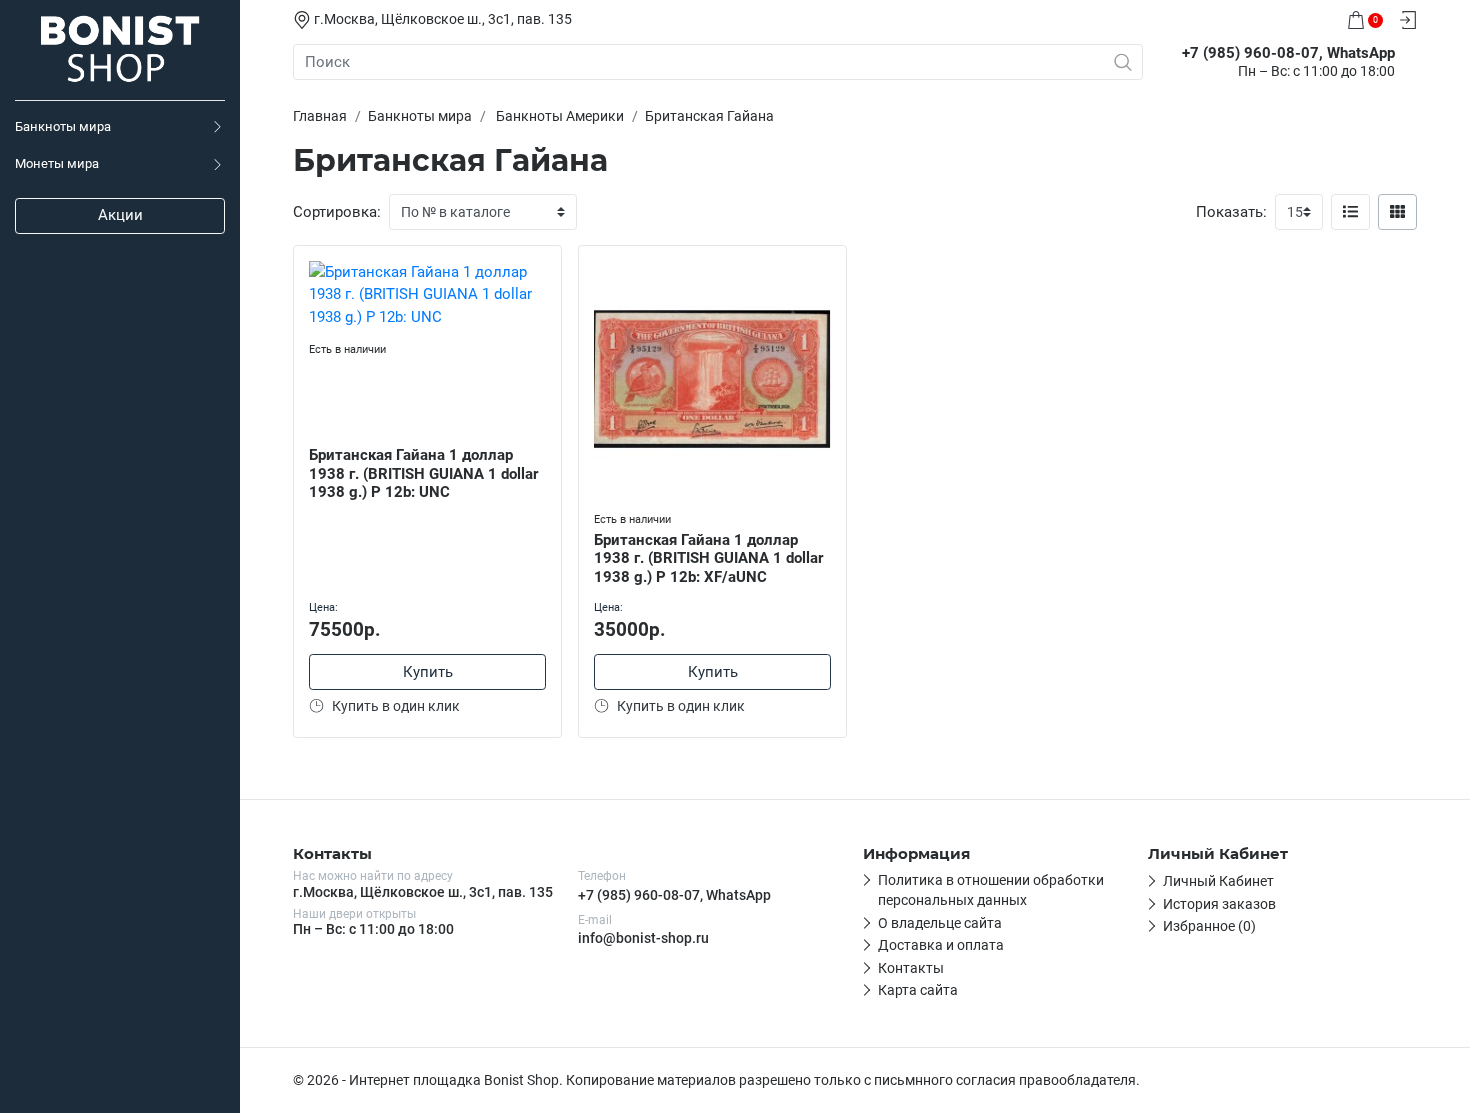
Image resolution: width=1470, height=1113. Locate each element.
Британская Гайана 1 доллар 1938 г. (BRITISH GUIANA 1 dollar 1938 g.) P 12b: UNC (423, 474)
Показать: (1231, 212)
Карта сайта (918, 990)
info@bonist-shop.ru (643, 938)
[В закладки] (546, 265)
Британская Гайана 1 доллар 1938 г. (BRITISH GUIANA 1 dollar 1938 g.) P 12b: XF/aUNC (708, 559)
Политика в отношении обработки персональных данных (991, 890)
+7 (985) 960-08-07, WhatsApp (674, 895)
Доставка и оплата (941, 945)
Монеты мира (57, 163)
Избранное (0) (1209, 926)
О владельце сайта (940, 923)
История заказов (1219, 904)
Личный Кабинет (1218, 881)
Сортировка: (337, 212)
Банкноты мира (63, 126)
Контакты (911, 968)
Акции (120, 215)
